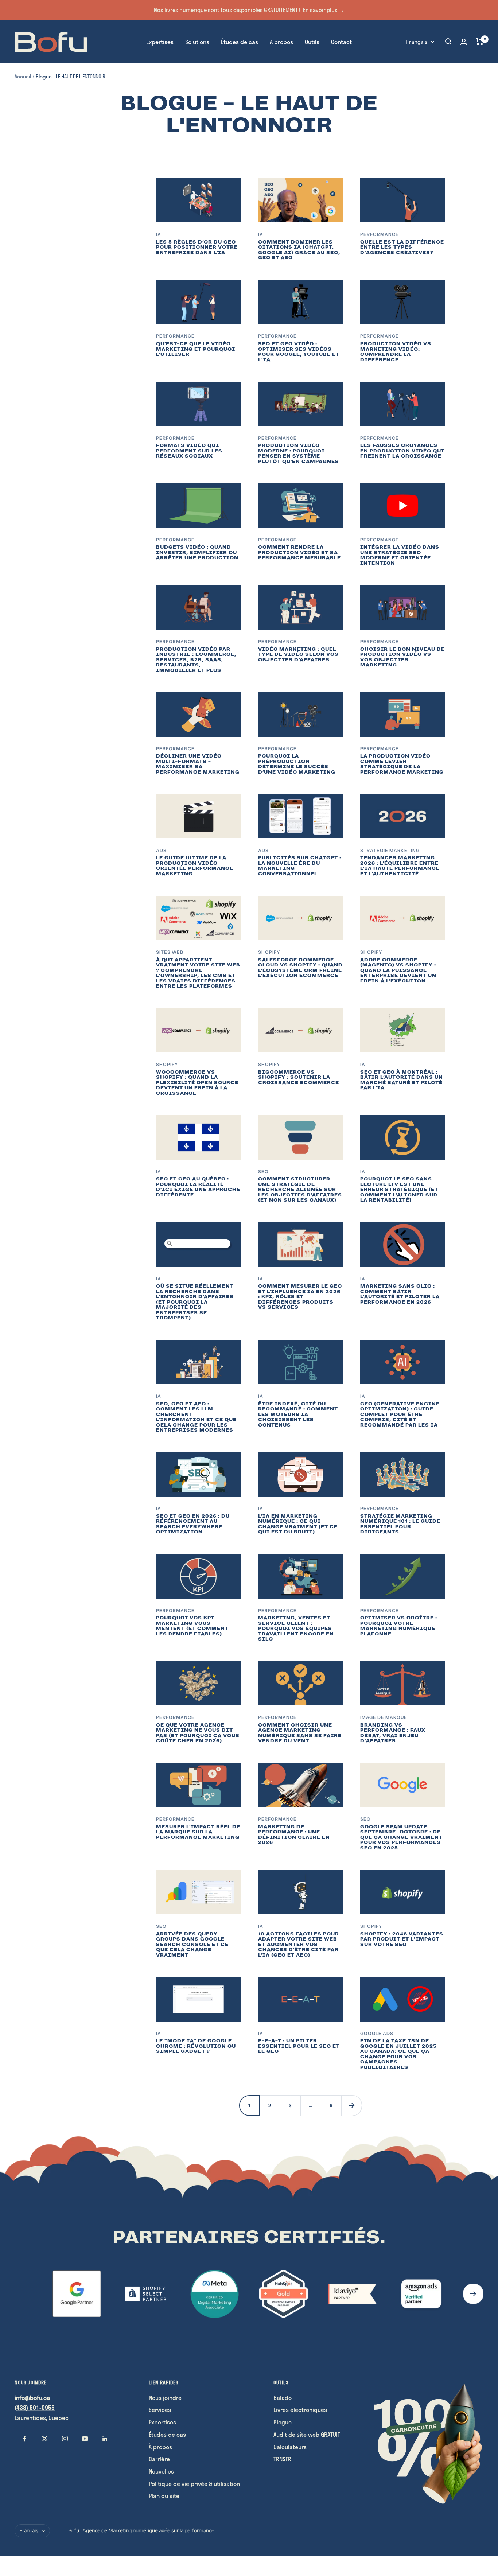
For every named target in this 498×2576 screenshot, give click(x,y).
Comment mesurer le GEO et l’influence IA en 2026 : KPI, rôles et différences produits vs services (300, 1297)
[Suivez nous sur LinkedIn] (105, 2439)
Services (160, 2410)
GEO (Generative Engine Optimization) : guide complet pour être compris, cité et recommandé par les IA (400, 1414)
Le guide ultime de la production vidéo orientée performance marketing (195, 866)
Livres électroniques (300, 2410)
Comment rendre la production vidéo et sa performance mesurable (299, 552)
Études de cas (240, 41)
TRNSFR (282, 2459)
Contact (341, 41)
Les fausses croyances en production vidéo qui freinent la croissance (402, 451)
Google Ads (377, 2033)
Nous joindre (165, 2398)
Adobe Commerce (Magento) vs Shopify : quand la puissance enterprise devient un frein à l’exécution (398, 970)
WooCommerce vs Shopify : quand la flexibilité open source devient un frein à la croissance (197, 1083)
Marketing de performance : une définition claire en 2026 (294, 1835)
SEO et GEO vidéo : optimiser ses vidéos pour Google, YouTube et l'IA (299, 352)
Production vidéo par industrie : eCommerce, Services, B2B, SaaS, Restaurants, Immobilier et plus (196, 660)
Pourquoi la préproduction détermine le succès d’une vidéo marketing (297, 764)
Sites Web (170, 952)
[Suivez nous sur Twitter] (45, 2439)
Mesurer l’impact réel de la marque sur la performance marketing (198, 1832)
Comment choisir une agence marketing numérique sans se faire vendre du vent (300, 1733)
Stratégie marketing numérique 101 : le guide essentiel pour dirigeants (400, 1524)
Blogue (283, 2422)
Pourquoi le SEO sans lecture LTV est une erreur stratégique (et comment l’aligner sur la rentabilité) (399, 1189)
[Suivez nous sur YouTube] (85, 2439)
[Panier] (480, 42)
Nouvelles (161, 2471)
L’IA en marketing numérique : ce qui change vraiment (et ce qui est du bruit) (298, 1524)
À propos (281, 41)
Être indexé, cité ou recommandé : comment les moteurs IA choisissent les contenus (298, 1414)
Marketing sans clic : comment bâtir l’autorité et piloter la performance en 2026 (400, 1294)
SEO (263, 1172)
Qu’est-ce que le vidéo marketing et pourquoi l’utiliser (196, 349)
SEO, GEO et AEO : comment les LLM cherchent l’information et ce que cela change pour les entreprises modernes (196, 1417)
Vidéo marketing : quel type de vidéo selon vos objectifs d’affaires (298, 654)
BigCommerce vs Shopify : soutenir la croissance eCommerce (299, 1077)
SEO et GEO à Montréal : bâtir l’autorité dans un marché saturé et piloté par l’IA (402, 1080)
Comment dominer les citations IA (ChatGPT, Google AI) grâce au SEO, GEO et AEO (299, 250)
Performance (380, 234)
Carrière (159, 2459)
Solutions (197, 41)
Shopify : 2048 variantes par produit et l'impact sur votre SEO (402, 1939)
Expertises (160, 41)
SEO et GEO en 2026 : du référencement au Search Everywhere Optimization (193, 1524)
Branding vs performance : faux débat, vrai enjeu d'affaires (393, 1733)
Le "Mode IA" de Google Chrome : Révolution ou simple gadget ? (196, 2046)
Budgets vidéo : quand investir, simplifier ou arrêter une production (197, 552)
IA (159, 234)
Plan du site (164, 2496)
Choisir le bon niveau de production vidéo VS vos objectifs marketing (402, 657)
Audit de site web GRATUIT (307, 2434)
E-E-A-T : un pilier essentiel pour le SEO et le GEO (299, 2046)
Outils (312, 41)
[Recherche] (448, 42)
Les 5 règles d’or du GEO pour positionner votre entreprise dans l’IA (197, 247)
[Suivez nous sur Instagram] (65, 2439)
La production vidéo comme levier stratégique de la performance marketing (402, 764)
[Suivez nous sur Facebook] (25, 2439)
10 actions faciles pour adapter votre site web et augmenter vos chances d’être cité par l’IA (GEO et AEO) (299, 1944)
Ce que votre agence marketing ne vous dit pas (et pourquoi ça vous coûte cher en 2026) (198, 1733)
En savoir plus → (324, 10)
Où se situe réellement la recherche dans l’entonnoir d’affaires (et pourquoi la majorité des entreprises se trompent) (195, 1302)
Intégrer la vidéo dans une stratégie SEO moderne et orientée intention (400, 555)
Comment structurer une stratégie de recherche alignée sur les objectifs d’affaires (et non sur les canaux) (300, 1189)
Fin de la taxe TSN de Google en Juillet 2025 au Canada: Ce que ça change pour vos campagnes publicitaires (398, 2054)
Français (417, 41)
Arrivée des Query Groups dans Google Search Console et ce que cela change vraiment (192, 1944)
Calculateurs (290, 2447)
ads (161, 850)
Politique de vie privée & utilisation (194, 2484)
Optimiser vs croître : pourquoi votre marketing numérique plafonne (399, 1626)
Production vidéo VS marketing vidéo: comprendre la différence (396, 352)
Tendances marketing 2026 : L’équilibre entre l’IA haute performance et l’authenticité (400, 866)
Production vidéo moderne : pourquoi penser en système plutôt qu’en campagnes (299, 453)
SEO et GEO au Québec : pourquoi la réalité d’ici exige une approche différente (198, 1187)
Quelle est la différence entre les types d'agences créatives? (402, 247)
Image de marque (384, 1717)
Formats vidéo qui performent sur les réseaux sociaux (189, 451)
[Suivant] (351, 2105)
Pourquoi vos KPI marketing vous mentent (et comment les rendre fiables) (192, 1626)
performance (175, 1819)
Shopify (269, 952)
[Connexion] (464, 42)
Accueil (23, 76)
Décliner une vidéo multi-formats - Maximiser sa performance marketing (198, 764)
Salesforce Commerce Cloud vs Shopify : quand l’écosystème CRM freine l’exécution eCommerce (300, 968)
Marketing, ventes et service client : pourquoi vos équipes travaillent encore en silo (296, 1628)
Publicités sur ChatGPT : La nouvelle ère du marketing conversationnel (300, 866)
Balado (283, 2398)
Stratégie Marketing (390, 850)
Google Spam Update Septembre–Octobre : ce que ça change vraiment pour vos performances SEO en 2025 (401, 1837)
